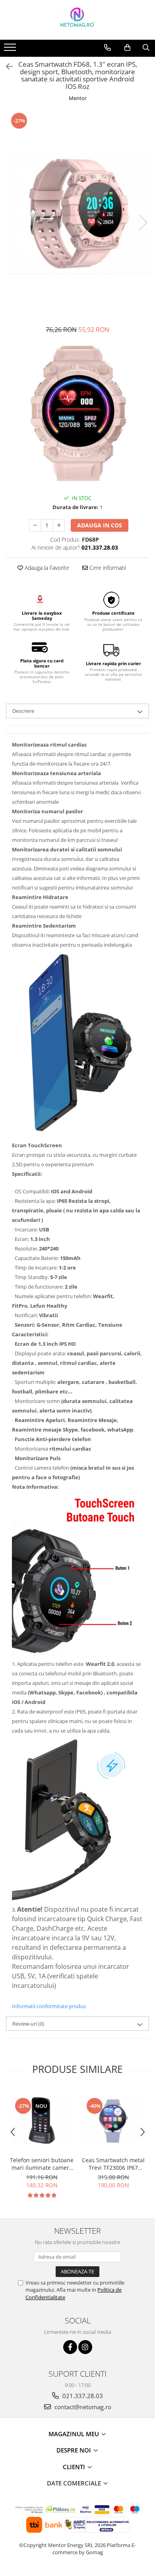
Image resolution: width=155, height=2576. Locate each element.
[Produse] (11, 50)
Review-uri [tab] (28, 2024)
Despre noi (75, 2450)
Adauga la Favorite (46, 568)
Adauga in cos (100, 525)
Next (143, 223)
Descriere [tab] (23, 711)
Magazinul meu (75, 2434)
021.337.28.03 (82, 2396)
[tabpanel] (77, 214)
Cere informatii (107, 568)
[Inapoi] (6, 67)
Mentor (78, 98)
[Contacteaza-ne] (108, 48)
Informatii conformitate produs (49, 2006)
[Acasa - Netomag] (77, 20)
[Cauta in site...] (146, 48)
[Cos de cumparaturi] (127, 48)
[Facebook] (70, 2347)
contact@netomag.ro (82, 2407)
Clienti (75, 2467)
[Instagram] (85, 2347)
